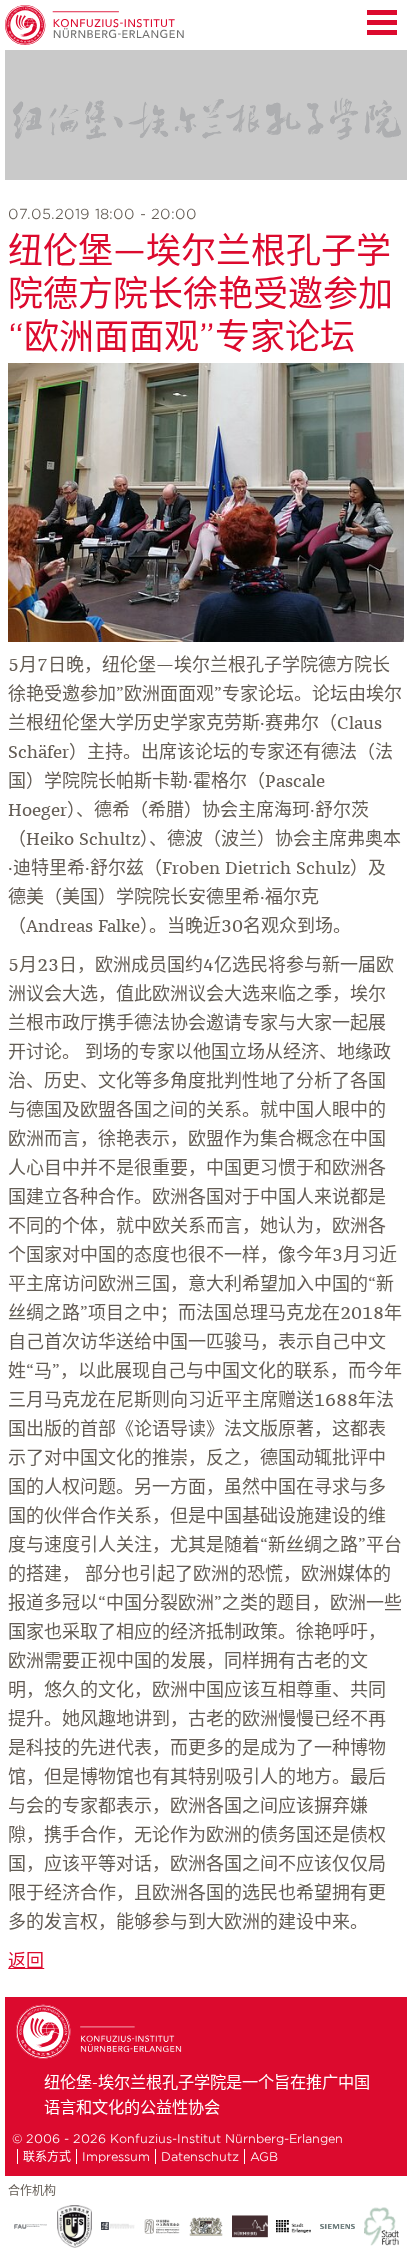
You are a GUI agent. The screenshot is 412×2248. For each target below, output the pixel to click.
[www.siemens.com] (338, 2227)
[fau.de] (30, 2226)
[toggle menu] (382, 20)
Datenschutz (200, 2156)
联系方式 (47, 2156)
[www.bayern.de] (206, 2227)
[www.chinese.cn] (118, 2226)
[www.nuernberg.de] (250, 2226)
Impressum (116, 2156)
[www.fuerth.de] (382, 2226)
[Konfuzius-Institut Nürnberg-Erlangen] (102, 2056)
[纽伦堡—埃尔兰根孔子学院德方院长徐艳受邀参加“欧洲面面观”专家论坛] (206, 637)
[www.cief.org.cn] (162, 2226)
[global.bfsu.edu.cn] (74, 2226)
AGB (264, 2156)
